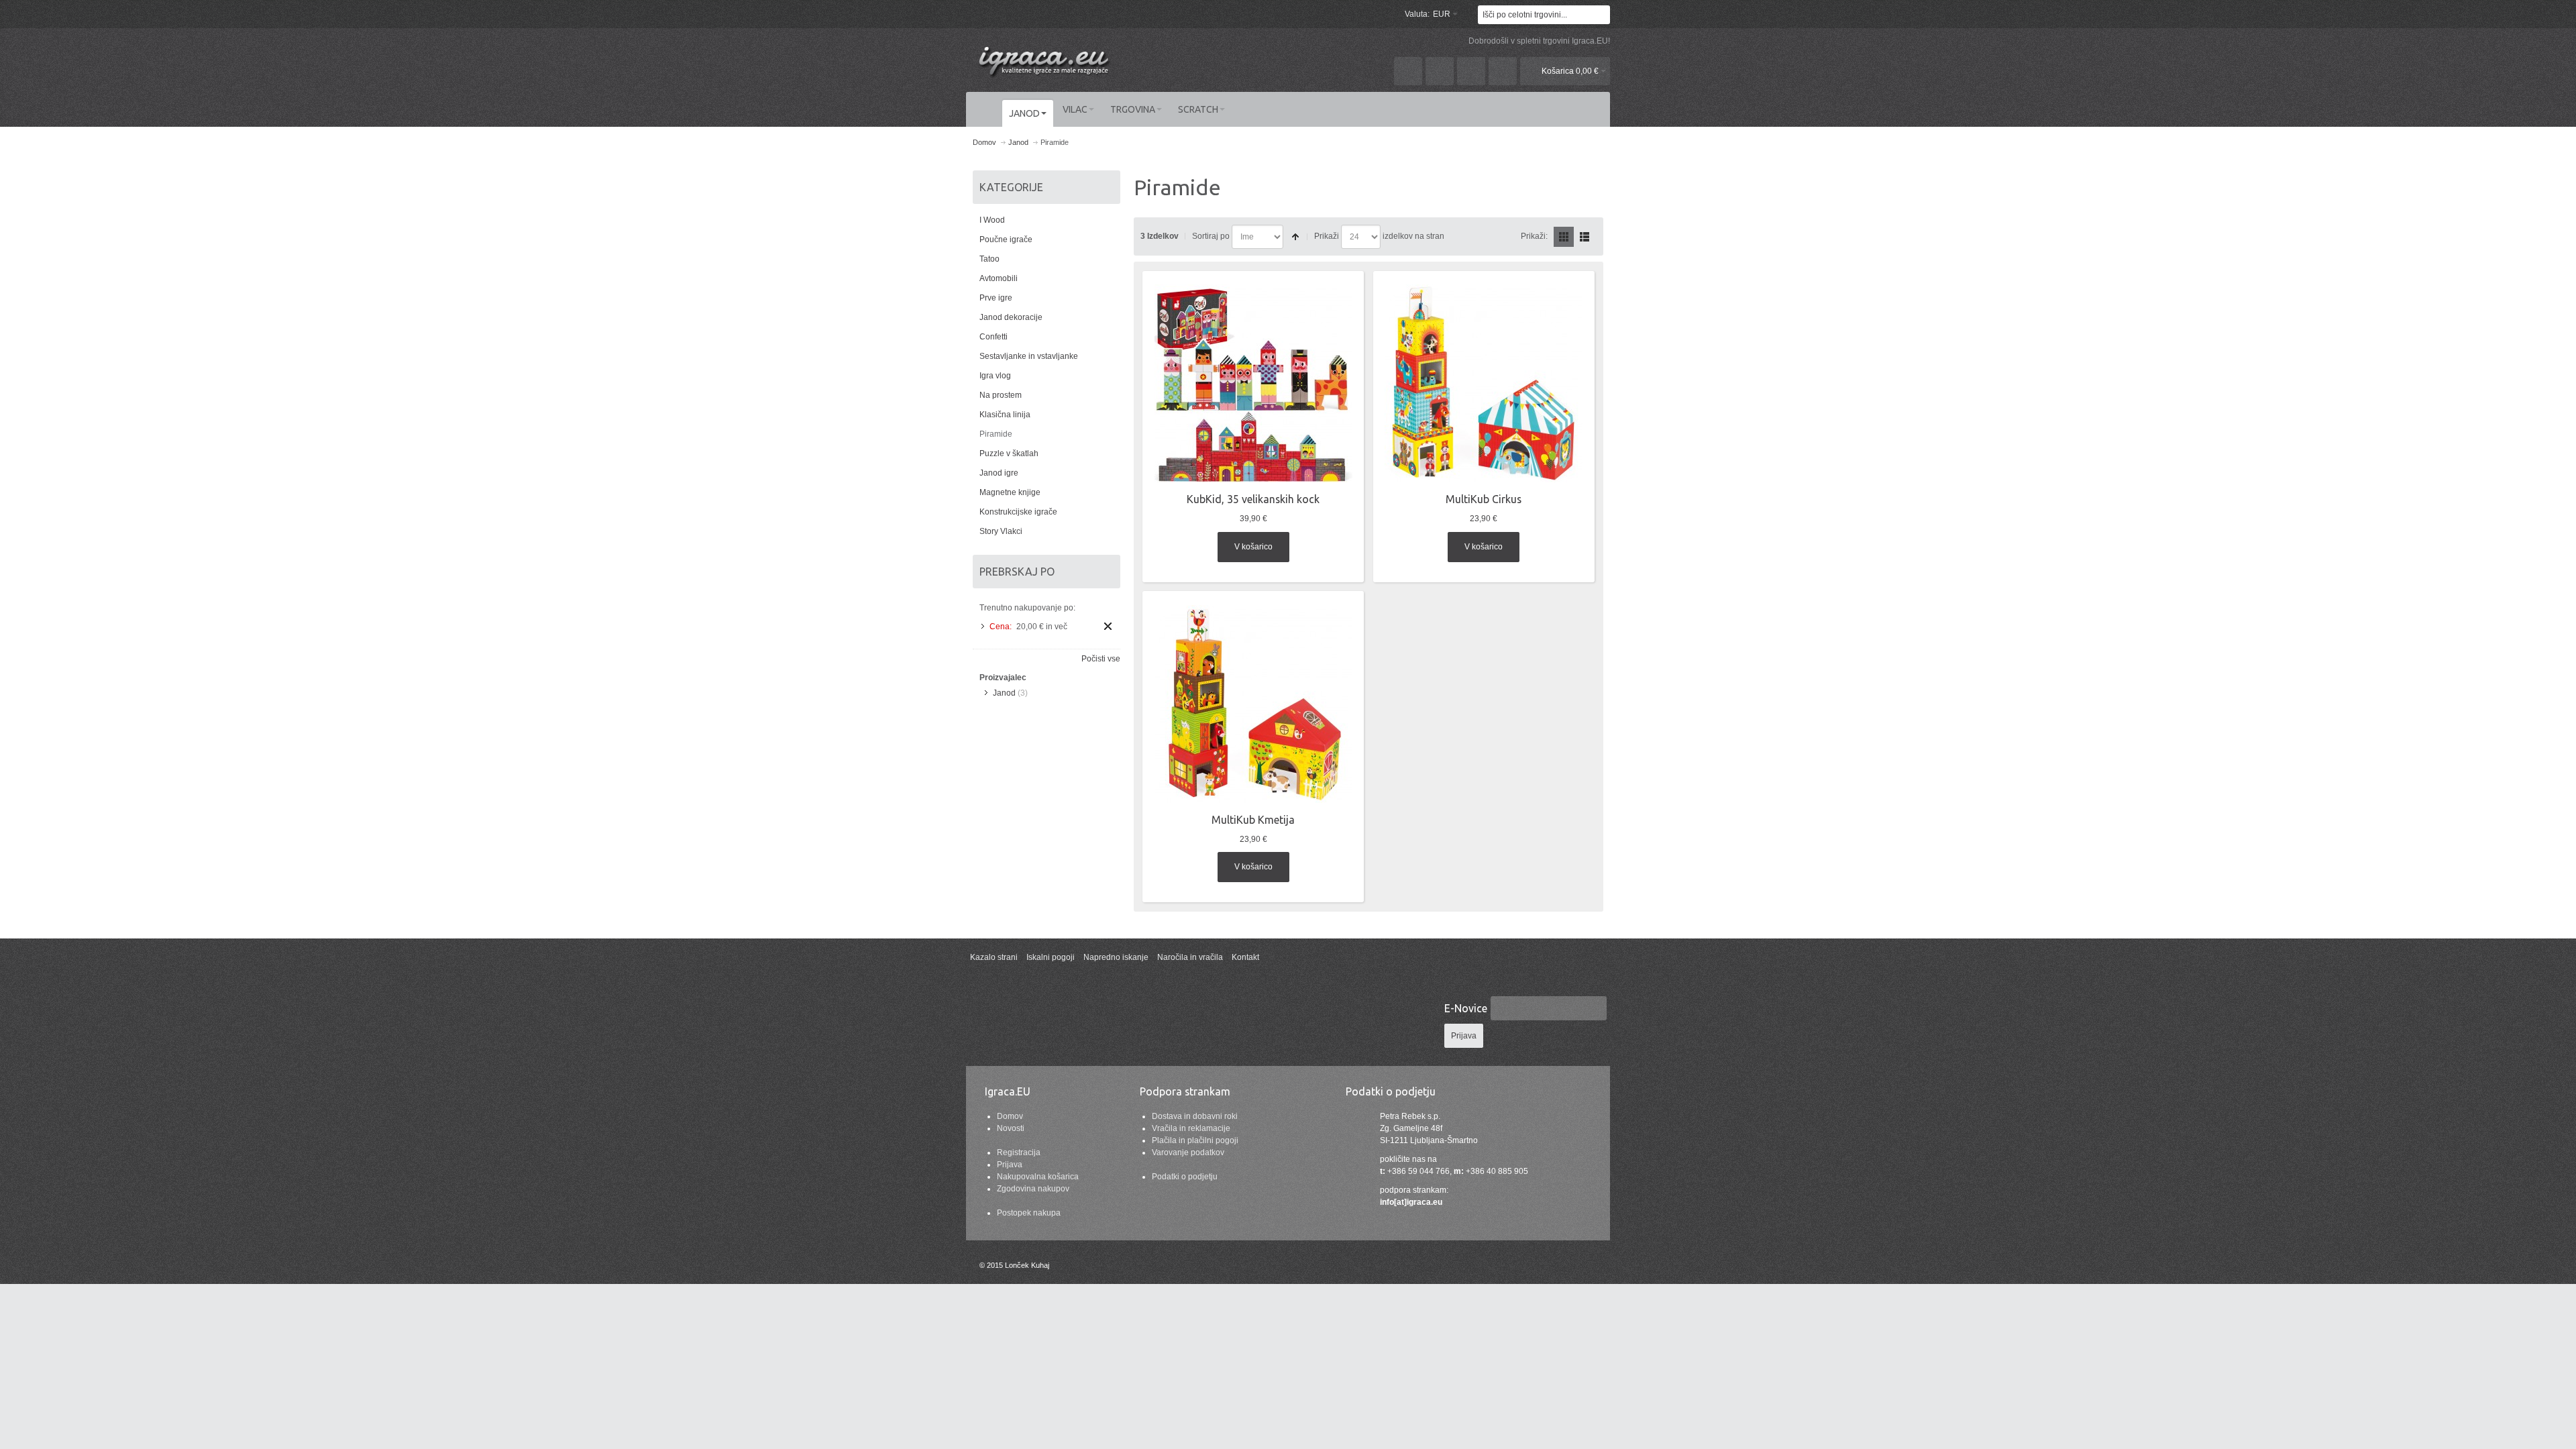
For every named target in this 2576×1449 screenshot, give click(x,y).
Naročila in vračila (1190, 957)
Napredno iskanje (1116, 957)
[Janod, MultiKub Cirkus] (1484, 383)
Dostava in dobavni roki (1195, 1116)
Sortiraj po (1211, 236)
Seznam (1585, 237)
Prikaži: (1534, 236)
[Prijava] (1471, 71)
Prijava (1010, 1165)
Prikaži (1327, 236)
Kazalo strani (994, 957)
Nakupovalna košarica (1038, 1177)
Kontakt (1245, 957)
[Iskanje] (1601, 15)
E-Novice (1466, 1008)
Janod (1004, 693)
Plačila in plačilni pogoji (1195, 1140)
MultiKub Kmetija (1253, 820)
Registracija (1019, 1152)
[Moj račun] (1408, 71)
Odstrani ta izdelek (1108, 626)
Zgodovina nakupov (1033, 1189)
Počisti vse (1101, 659)
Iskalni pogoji (1051, 957)
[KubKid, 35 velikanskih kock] (1253, 383)
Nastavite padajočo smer (1295, 237)
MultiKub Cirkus (1484, 499)
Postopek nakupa (1029, 1213)
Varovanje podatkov (1188, 1152)
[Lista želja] (1440, 71)
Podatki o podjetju (1185, 1177)
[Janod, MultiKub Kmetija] (1253, 704)
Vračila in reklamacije (1191, 1128)
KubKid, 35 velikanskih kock (1253, 499)
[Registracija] (1503, 71)
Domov (1010, 1116)
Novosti (1011, 1128)
